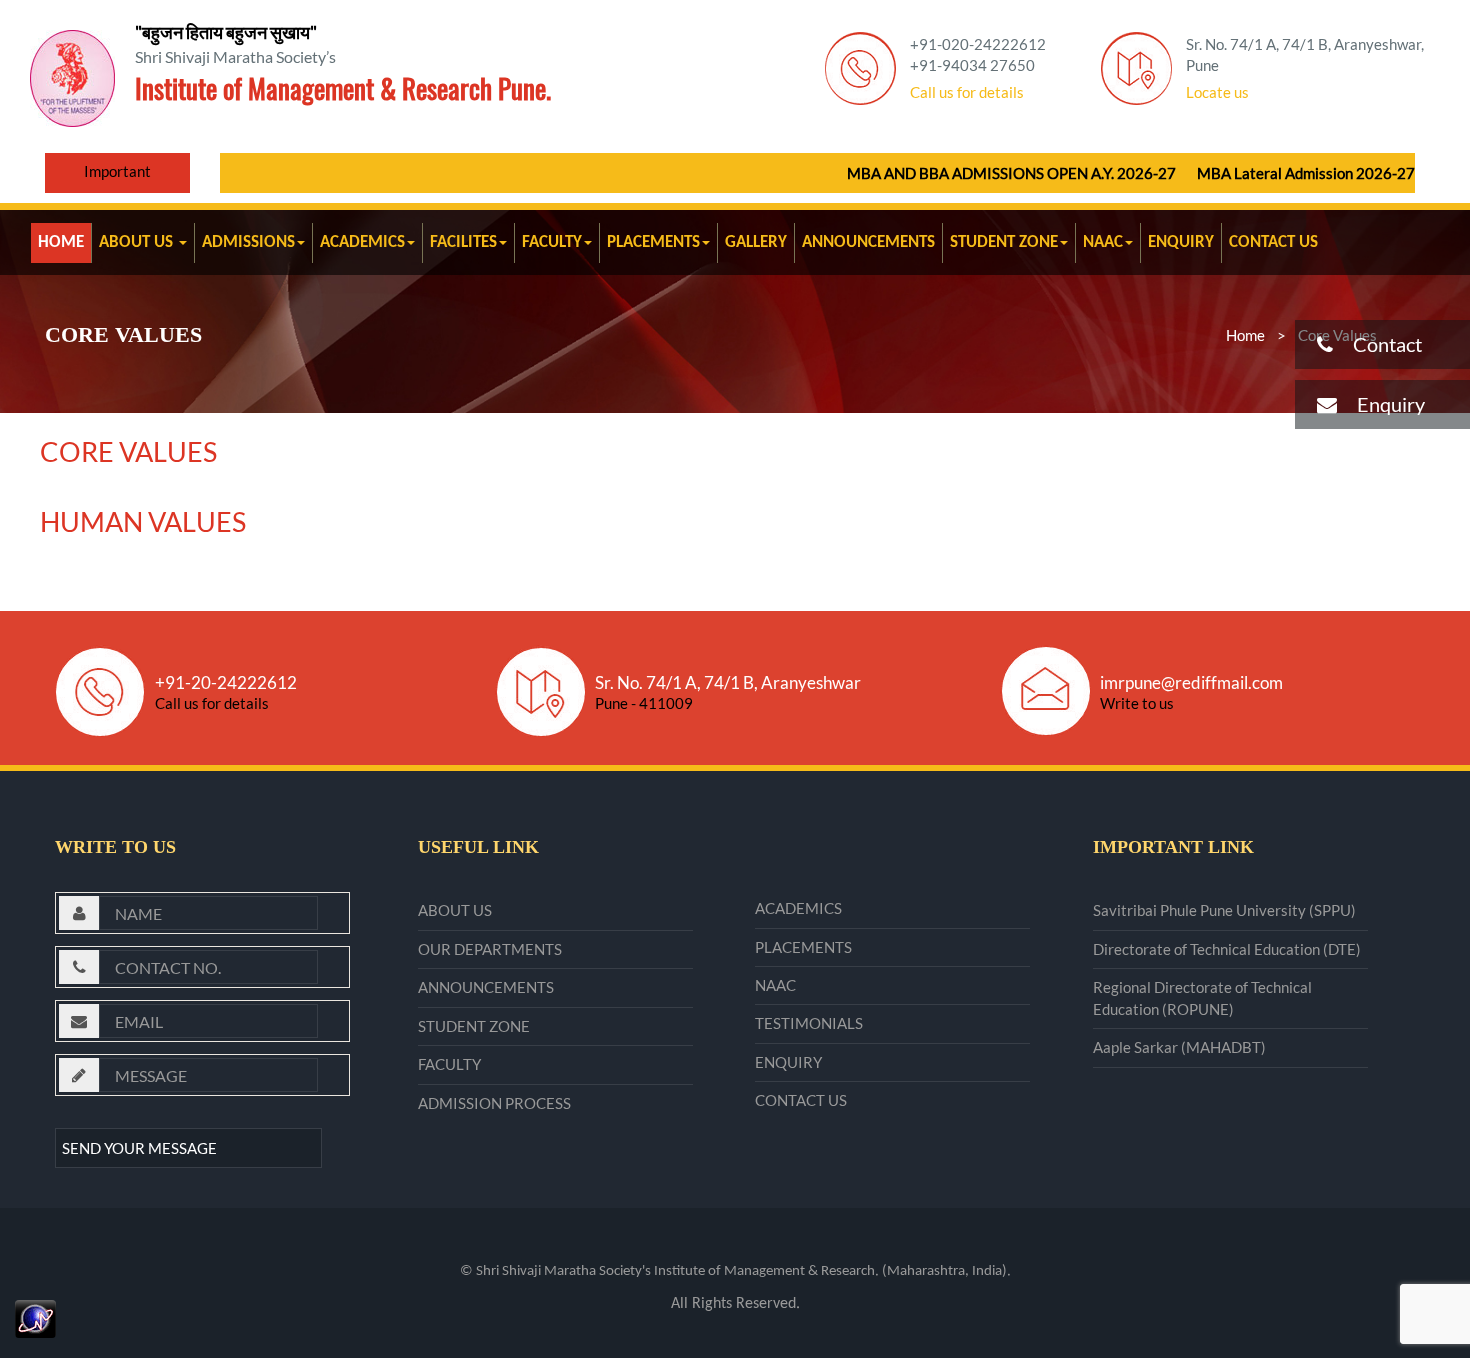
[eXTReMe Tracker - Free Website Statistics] (35, 1317)
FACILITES (463, 242)
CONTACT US (1273, 242)
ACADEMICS (362, 242)
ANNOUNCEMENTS (868, 242)
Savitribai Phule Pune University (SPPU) (1224, 910)
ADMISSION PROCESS (494, 1103)
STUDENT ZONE (1004, 242)
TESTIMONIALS (809, 1023)
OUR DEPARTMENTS (490, 949)
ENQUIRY (1181, 242)
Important (117, 171)
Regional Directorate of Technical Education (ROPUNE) (1202, 997)
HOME (61, 242)
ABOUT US (138, 242)
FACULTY (552, 242)
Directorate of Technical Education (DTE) (1227, 949)
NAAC (1103, 242)
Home (1245, 335)
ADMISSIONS (248, 242)
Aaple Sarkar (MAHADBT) (1179, 1047)
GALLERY (756, 242)
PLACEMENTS (653, 242)
